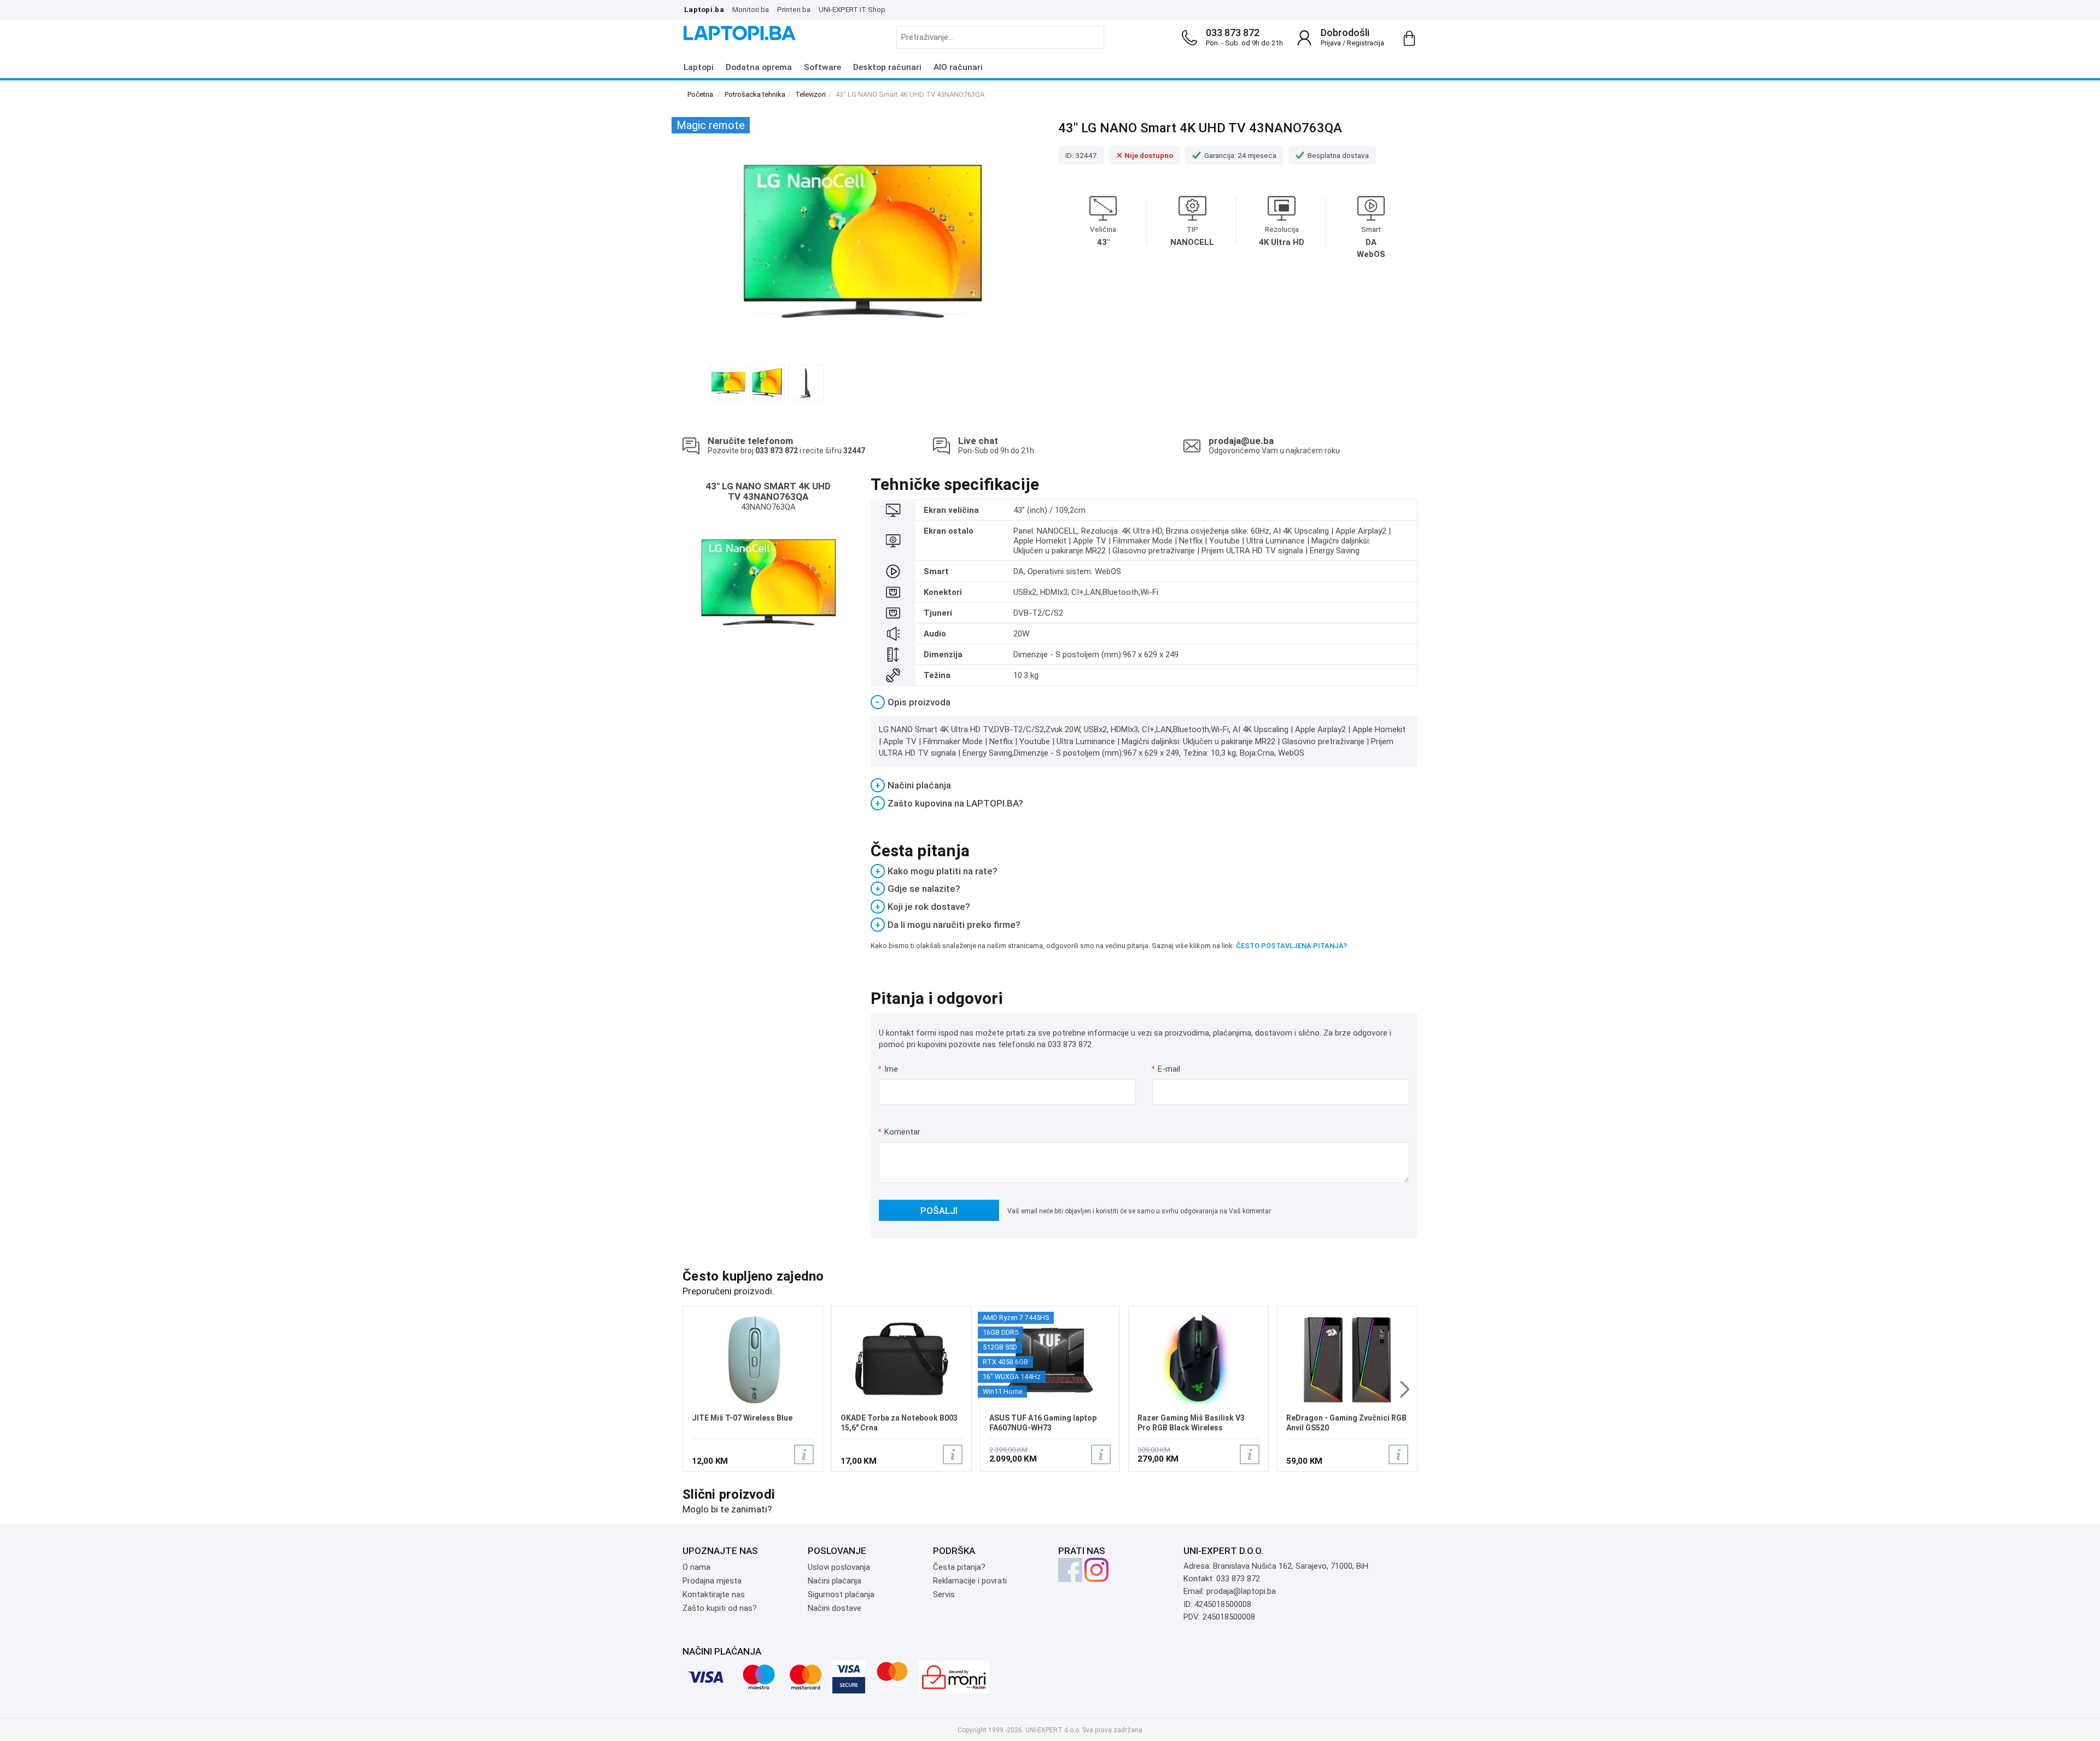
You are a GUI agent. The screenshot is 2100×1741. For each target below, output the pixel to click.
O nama (696, 1567)
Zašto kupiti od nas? (720, 1608)
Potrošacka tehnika (755, 94)
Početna (700, 94)
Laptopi (699, 67)
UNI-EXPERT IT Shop (852, 9)
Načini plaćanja (835, 1581)
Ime (888, 1069)
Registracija (1366, 43)
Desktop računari (887, 67)
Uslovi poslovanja (839, 1567)
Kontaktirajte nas (714, 1594)
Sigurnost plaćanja (841, 1594)
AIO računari (958, 67)
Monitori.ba (751, 9)
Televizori (810, 94)
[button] (1405, 1389)
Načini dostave (835, 1608)
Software (822, 67)
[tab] (1144, 702)
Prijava (1331, 43)
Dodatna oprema (759, 67)
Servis (944, 1594)
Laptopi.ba (704, 9)
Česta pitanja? (959, 1567)
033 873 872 (1233, 33)
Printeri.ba (794, 9)
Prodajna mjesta (712, 1581)
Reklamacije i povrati (970, 1581)
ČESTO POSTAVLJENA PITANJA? (1291, 946)
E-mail (1166, 1069)
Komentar (899, 1132)
